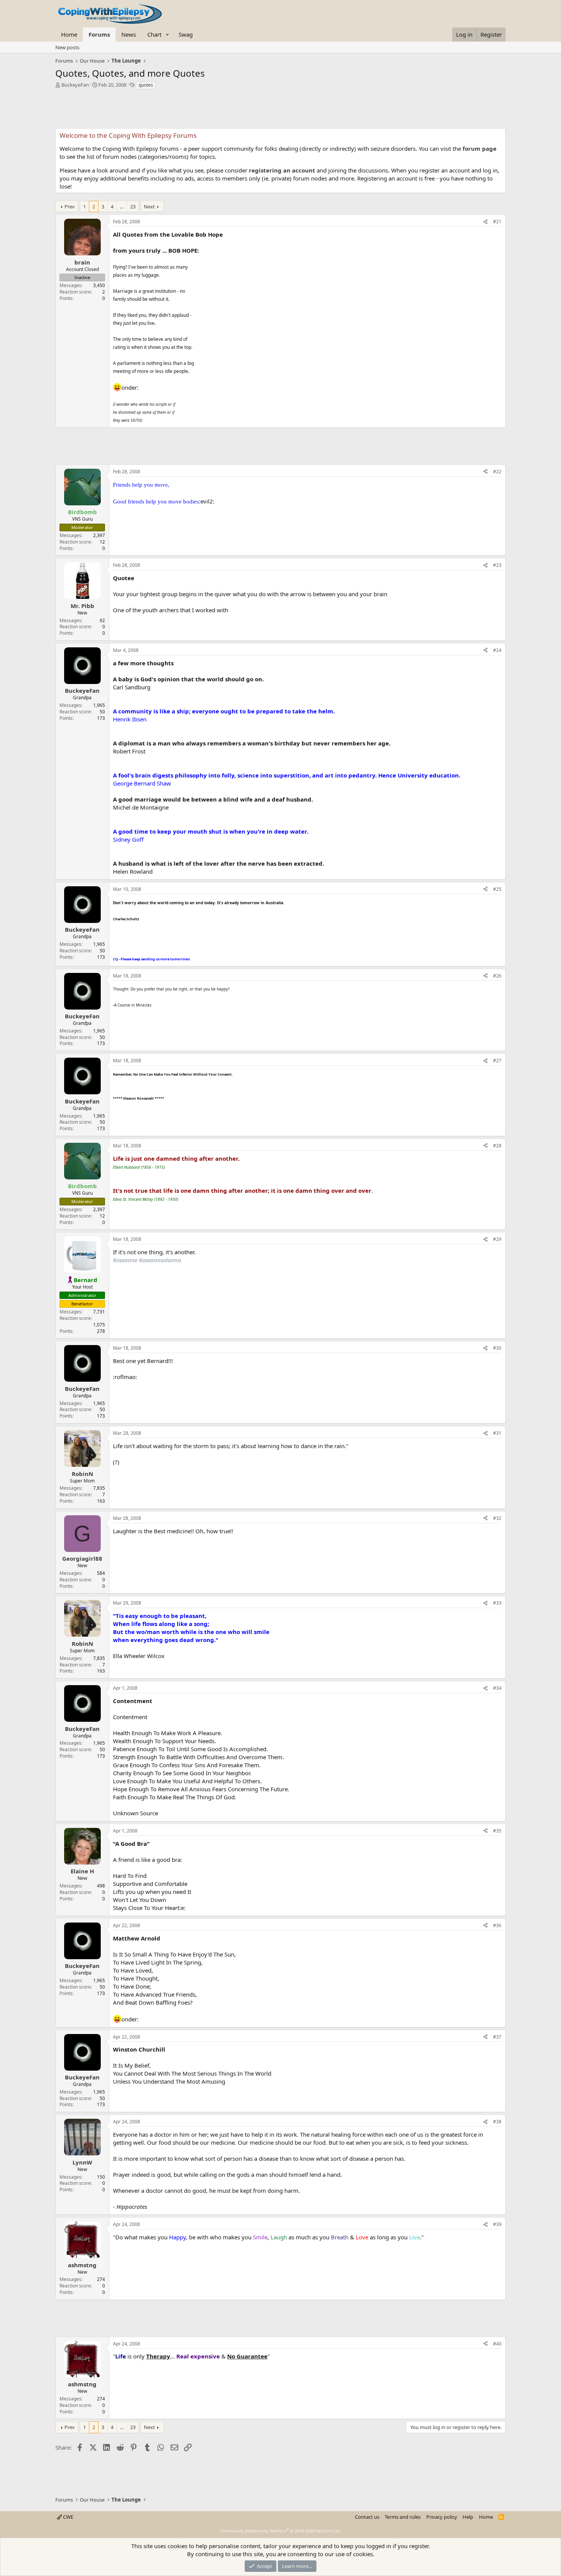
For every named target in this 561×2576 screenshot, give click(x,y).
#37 (497, 2037)
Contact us (367, 2517)
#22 (497, 472)
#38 (497, 2122)
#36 (497, 1925)
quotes (146, 85)
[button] (168, 35)
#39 (497, 2224)
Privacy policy (442, 2517)
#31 (497, 1433)
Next (149, 206)
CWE (68, 2517)
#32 (497, 1518)
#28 (497, 1146)
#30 (497, 1348)
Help (468, 2517)
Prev (70, 206)
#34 (497, 1688)
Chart (154, 34)
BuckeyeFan (75, 85)
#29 (497, 1239)
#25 (497, 889)
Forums (99, 34)
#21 (497, 222)
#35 (497, 1831)
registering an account (282, 170)
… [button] (122, 206)
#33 (497, 1603)
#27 (497, 1061)
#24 (497, 650)
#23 (497, 565)
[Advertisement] (280, 111)
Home (69, 34)
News (129, 34)
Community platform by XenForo (281, 2531)
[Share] (485, 222)
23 (133, 206)
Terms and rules (403, 2517)
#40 (497, 2344)
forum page (480, 148)
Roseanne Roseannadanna (147, 1260)
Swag (186, 34)
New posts (67, 47)
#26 (497, 976)
